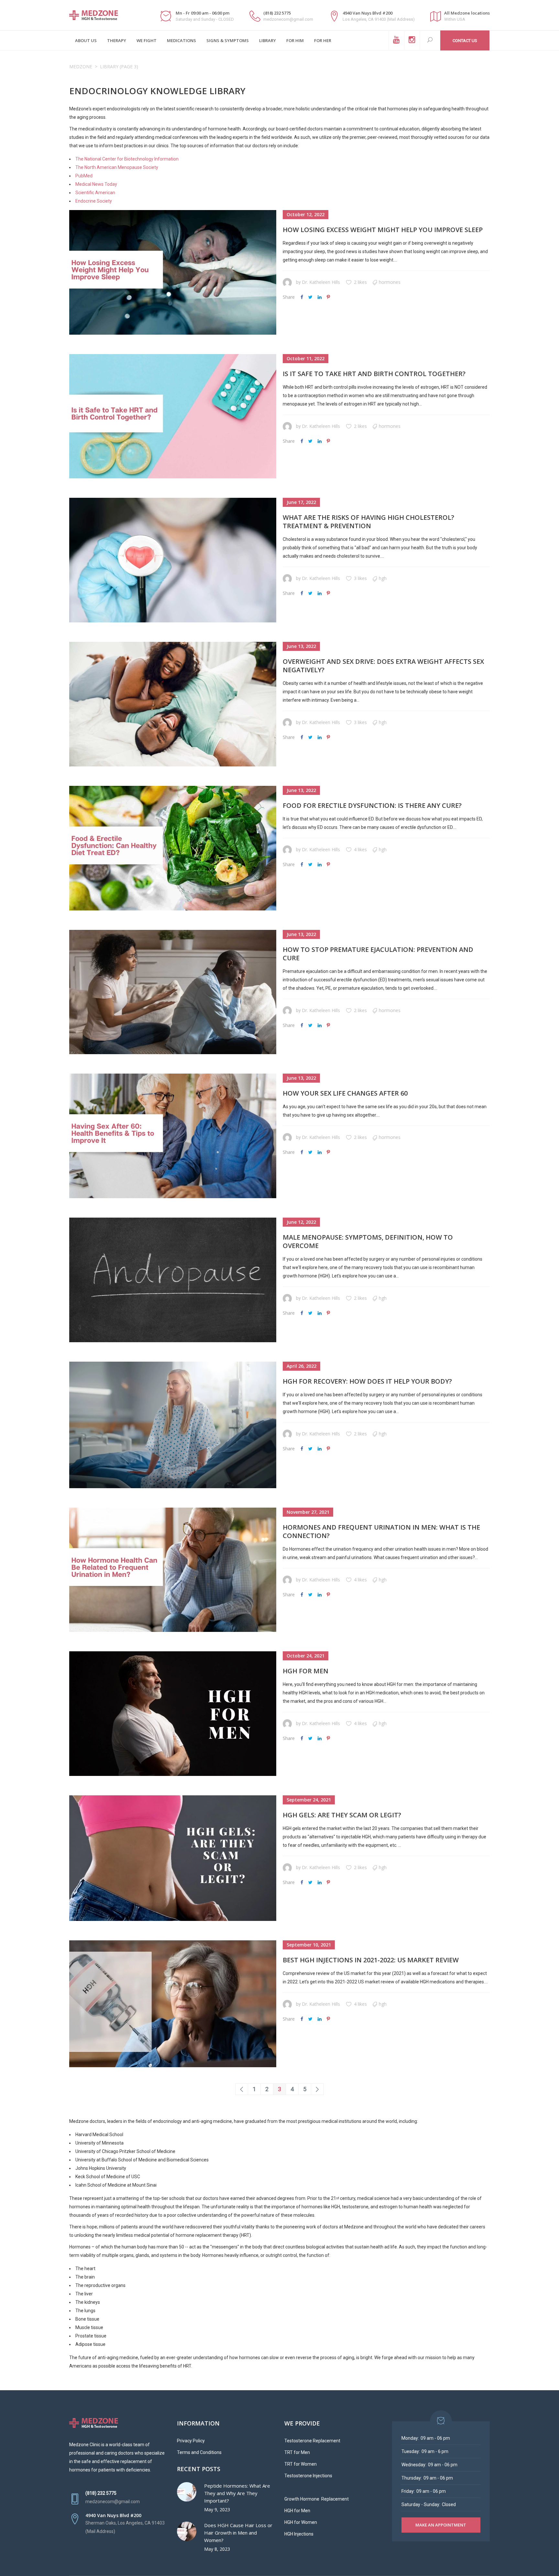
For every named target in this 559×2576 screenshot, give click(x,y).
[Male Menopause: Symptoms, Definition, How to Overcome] (173, 1280)
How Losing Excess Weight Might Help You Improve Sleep (383, 230)
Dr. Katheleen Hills (321, 282)
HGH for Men (306, 1671)
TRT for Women (301, 2464)
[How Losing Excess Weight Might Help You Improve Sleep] (173, 272)
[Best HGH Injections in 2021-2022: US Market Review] (173, 2004)
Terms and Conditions (199, 2452)
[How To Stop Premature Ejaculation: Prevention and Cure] (173, 992)
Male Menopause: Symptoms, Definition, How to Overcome (368, 1241)
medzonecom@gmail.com (288, 19)
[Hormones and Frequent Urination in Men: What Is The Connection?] (173, 1570)
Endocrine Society (94, 201)
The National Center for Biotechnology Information (127, 159)
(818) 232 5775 (277, 13)
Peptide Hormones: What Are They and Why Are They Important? (237, 2493)
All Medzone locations (467, 13)
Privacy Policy (191, 2441)
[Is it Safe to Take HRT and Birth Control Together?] (173, 416)
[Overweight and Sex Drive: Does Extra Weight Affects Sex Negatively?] (173, 704)
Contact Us (465, 41)
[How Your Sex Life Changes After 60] (173, 1136)
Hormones (390, 282)
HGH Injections (299, 2534)
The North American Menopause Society (117, 167)
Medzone (81, 67)
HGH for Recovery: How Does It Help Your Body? (367, 1381)
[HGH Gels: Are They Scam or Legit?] (173, 1858)
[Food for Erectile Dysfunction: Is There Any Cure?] (173, 848)
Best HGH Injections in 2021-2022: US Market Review (371, 1960)
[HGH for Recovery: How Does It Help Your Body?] (173, 1425)
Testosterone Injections (308, 2476)
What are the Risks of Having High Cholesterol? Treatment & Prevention (368, 522)
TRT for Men (297, 2452)
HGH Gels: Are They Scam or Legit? (342, 1815)
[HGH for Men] (173, 1714)
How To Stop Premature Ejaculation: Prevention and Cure (378, 954)
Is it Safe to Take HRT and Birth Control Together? (374, 374)
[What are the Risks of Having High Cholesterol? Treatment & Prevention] (173, 560)
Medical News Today (96, 184)
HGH (383, 578)
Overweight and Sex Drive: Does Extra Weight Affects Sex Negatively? (383, 666)
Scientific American (95, 193)
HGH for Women (301, 2522)
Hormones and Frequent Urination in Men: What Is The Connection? (381, 1531)
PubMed (84, 176)
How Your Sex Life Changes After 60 (345, 1093)
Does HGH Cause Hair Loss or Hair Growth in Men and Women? (238, 2533)
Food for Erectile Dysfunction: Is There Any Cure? (372, 805)
